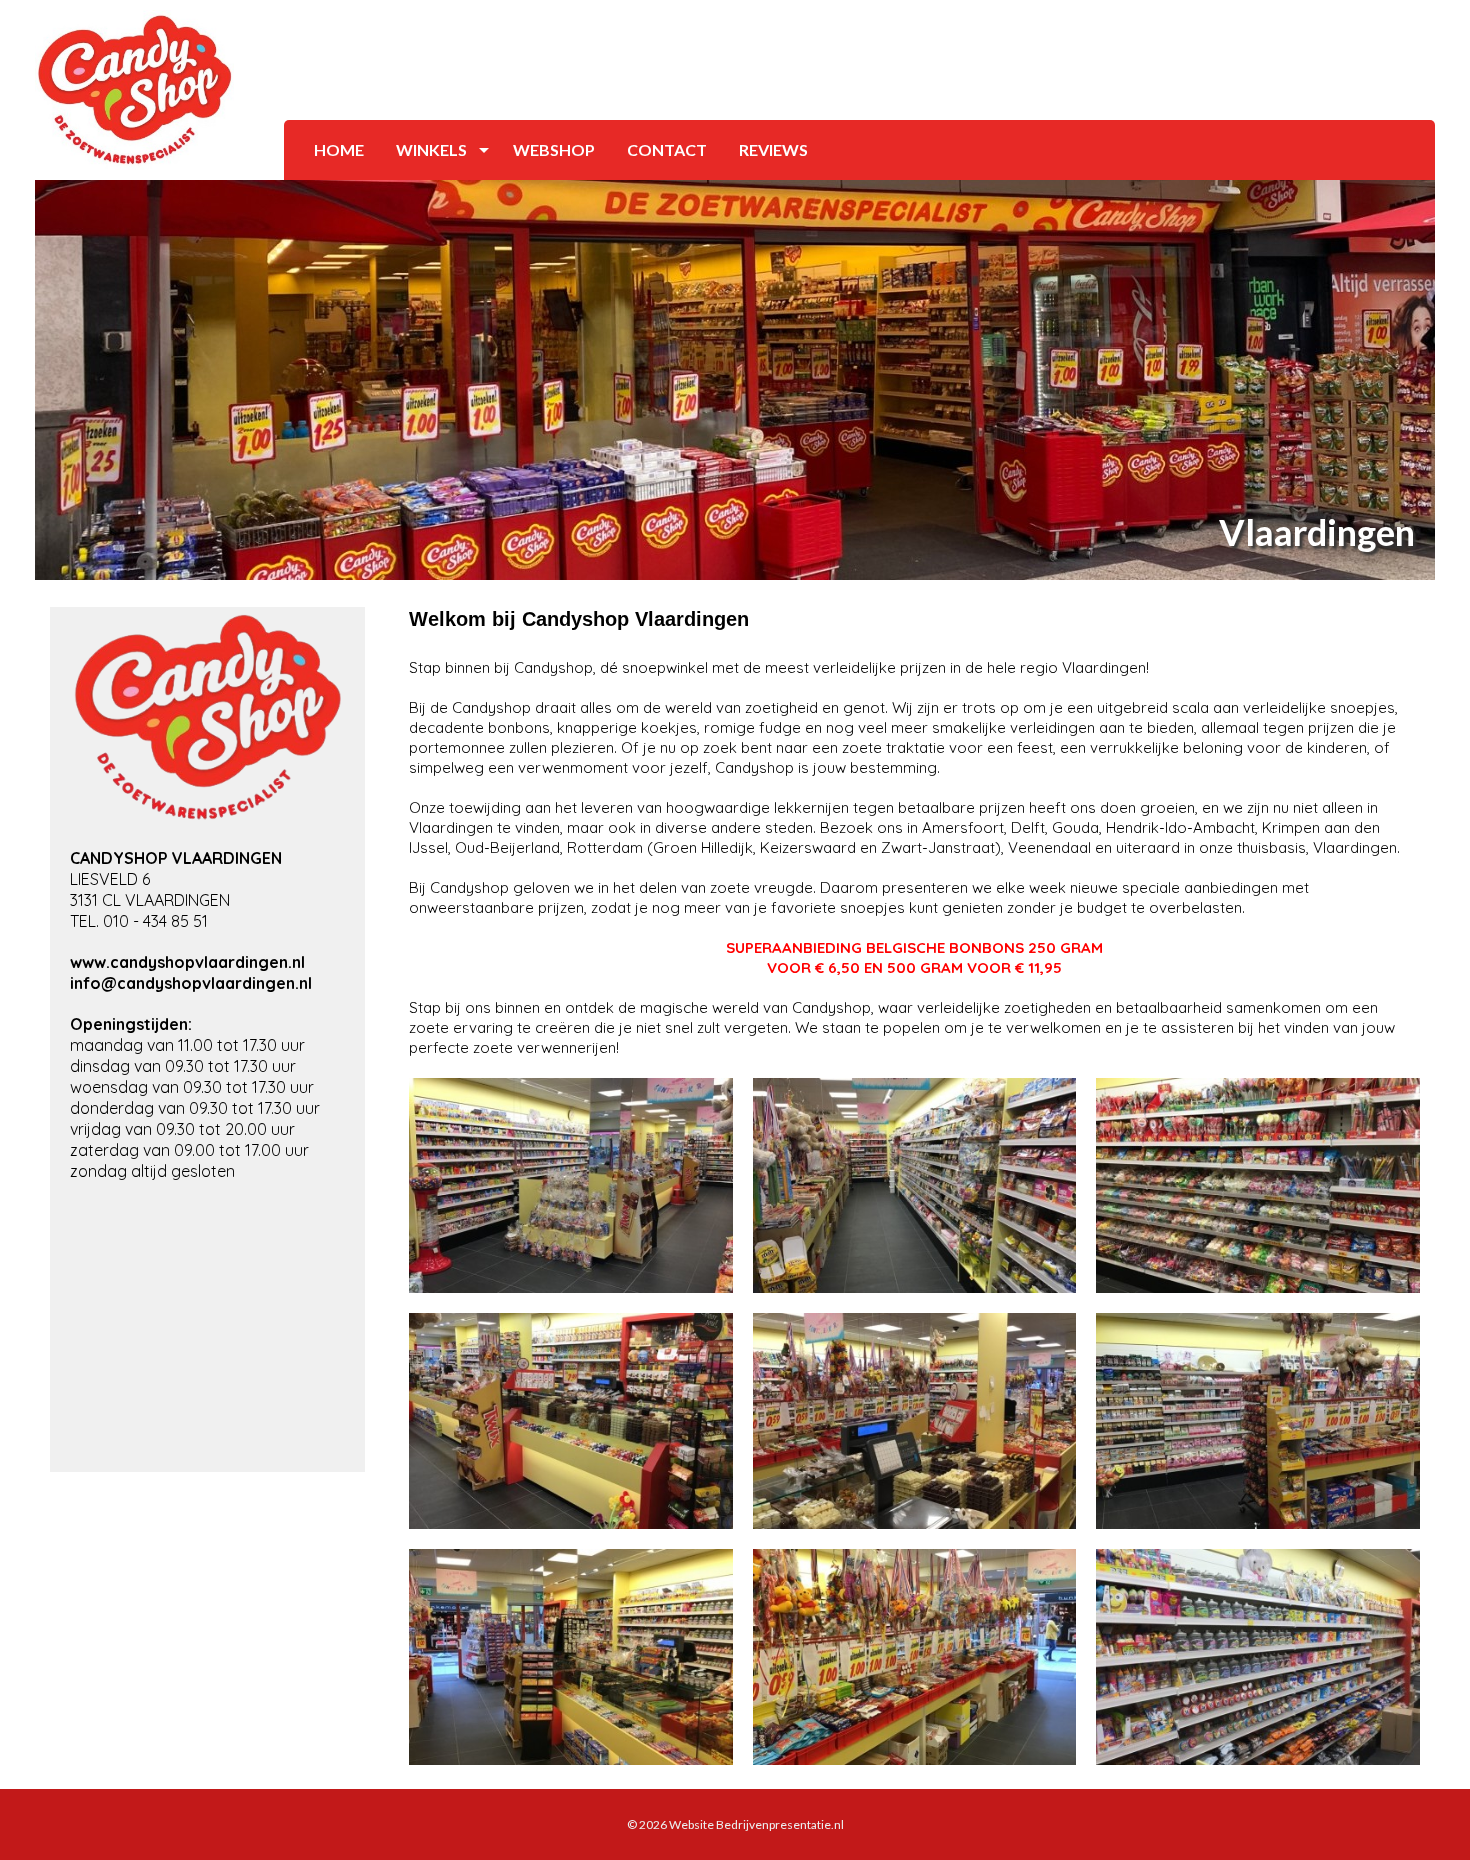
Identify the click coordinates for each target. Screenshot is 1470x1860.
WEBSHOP (554, 149)
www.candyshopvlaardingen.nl (187, 962)
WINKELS (431, 149)
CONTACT (667, 149)
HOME (339, 149)
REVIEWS (773, 149)
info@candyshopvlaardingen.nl (191, 983)
